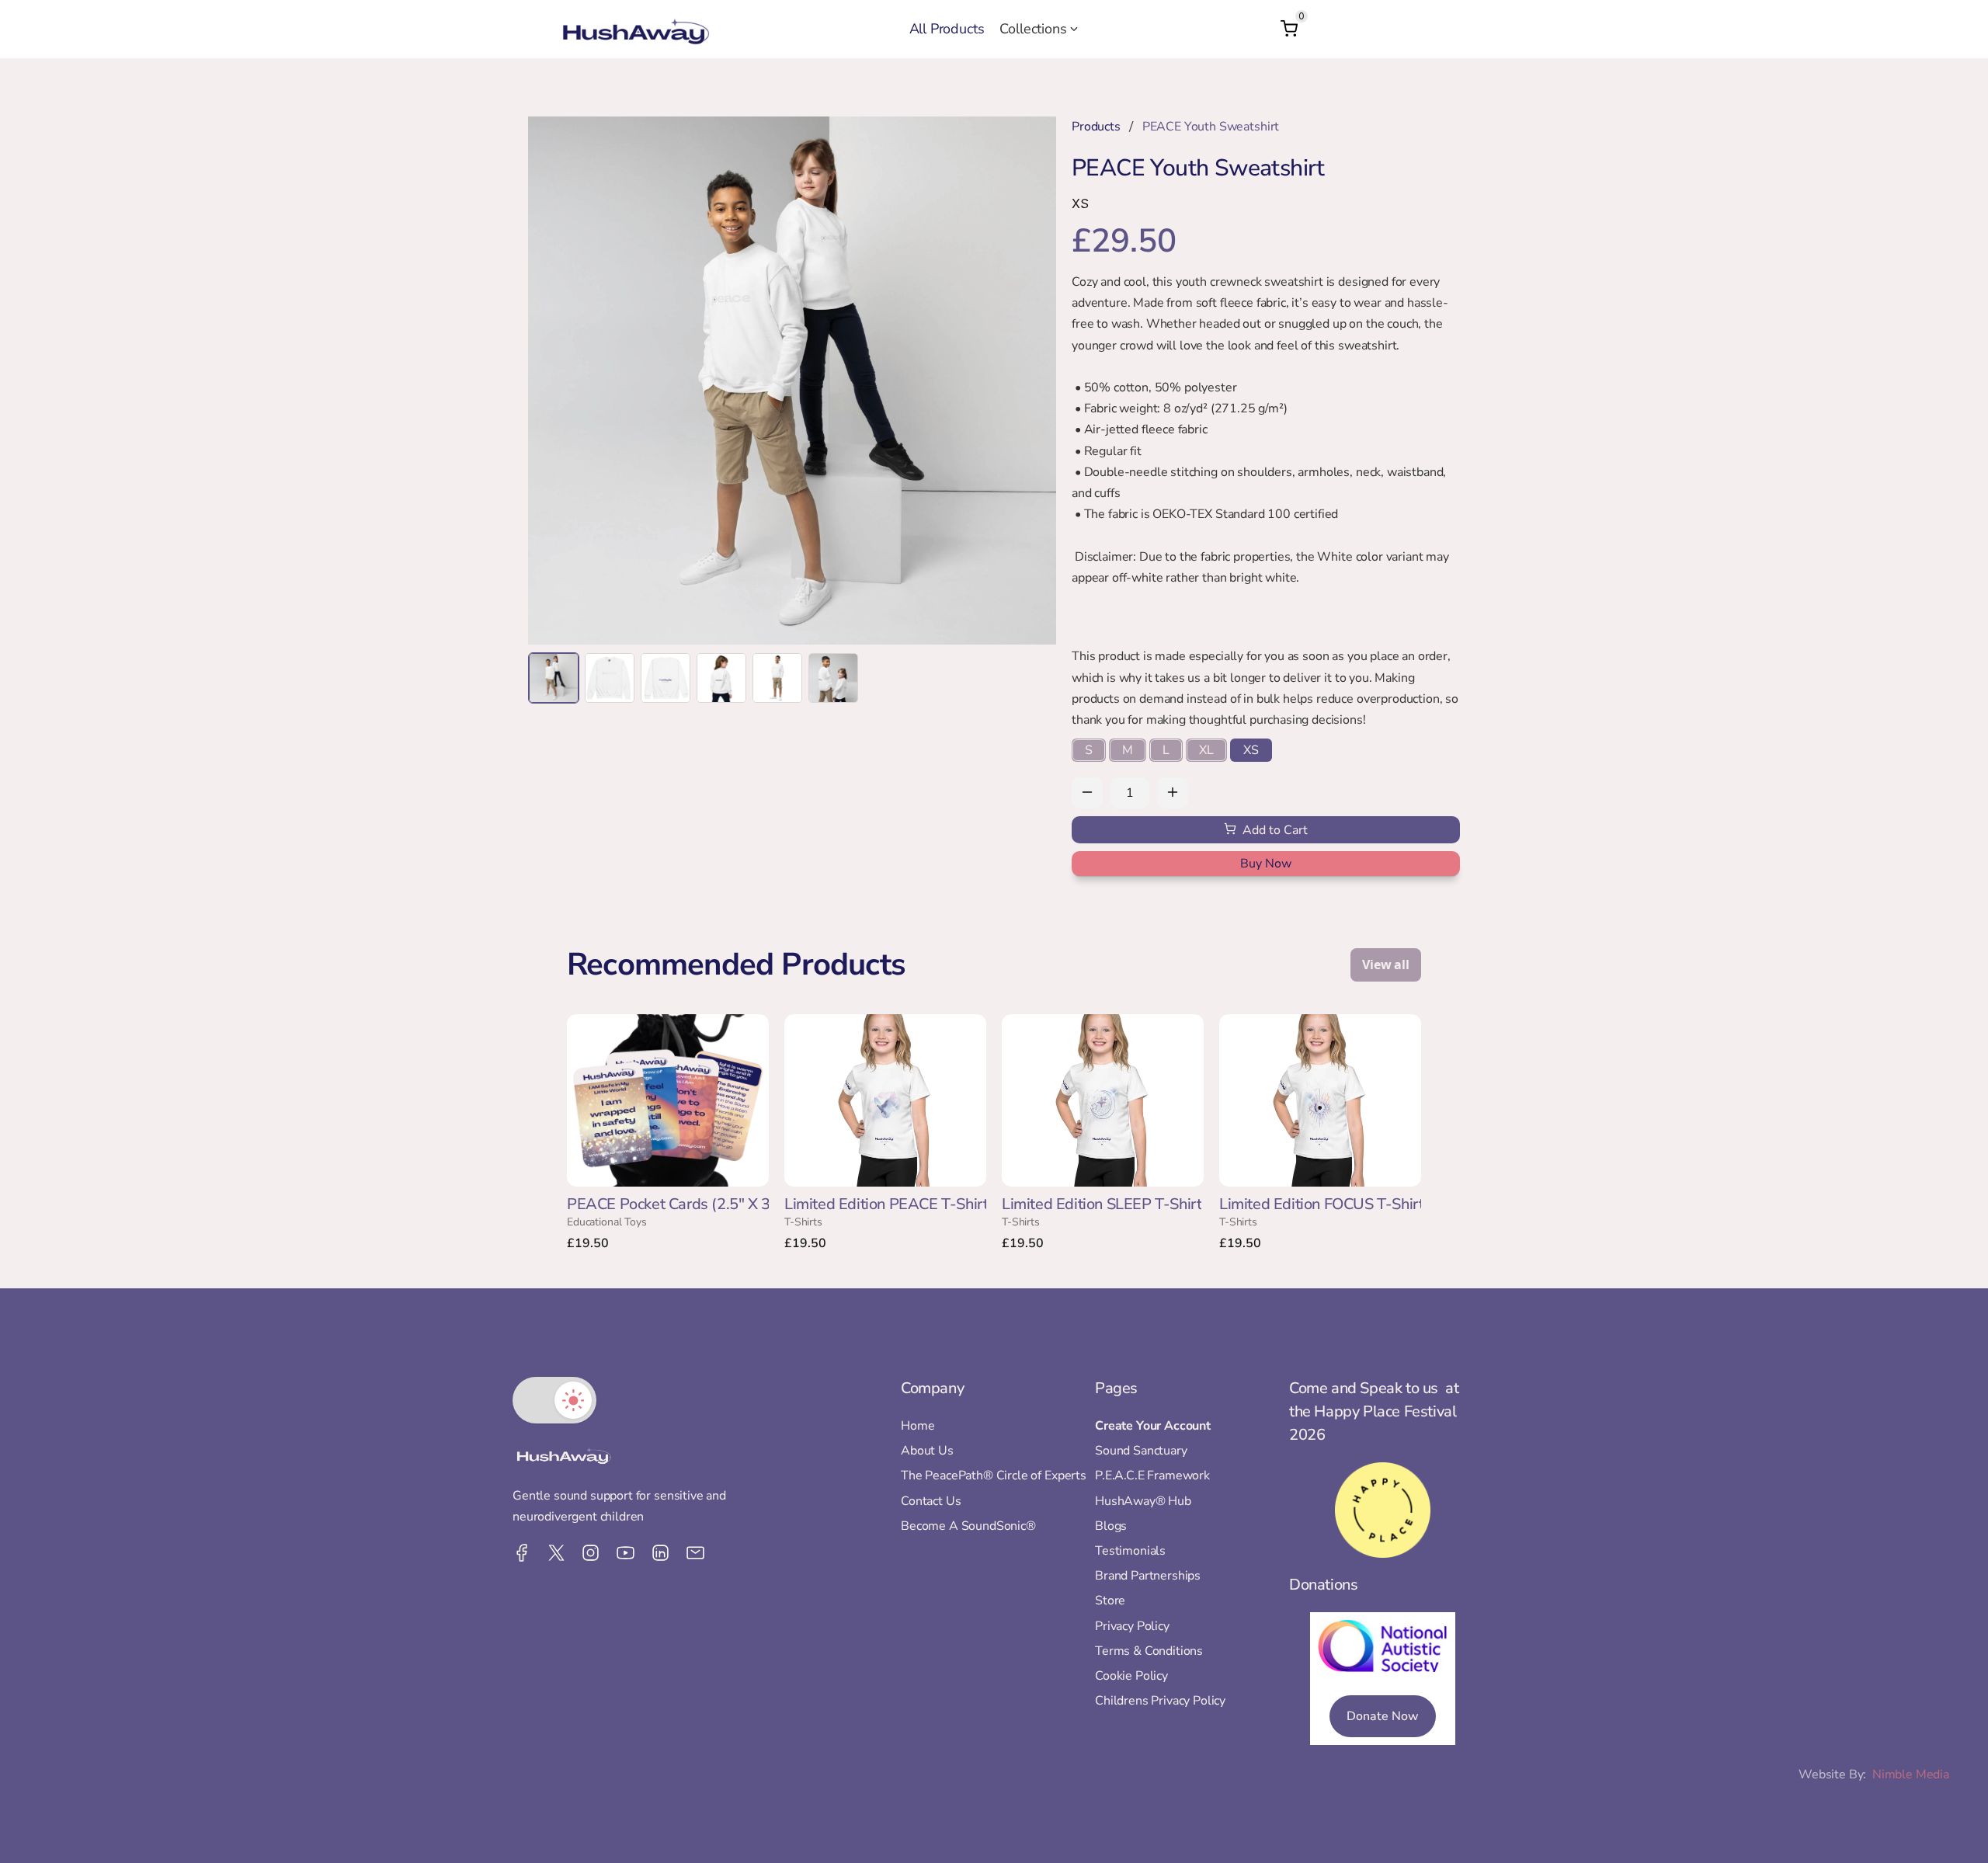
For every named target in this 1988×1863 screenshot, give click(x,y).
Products (1096, 127)
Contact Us (931, 1501)
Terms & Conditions (1149, 1651)
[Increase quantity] (1173, 793)
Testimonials (1130, 1551)
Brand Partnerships (1148, 1576)
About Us (927, 1451)
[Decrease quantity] (1087, 793)
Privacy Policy (1132, 1626)
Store (1110, 1601)
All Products (947, 29)
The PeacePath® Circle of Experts (994, 1476)
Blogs (1111, 1526)
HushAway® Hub (1143, 1501)
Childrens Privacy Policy (1160, 1701)
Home (918, 1426)
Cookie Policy (1131, 1676)
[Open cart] (1289, 29)
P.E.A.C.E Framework (1152, 1476)
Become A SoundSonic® (968, 1526)
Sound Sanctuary (1141, 1451)
